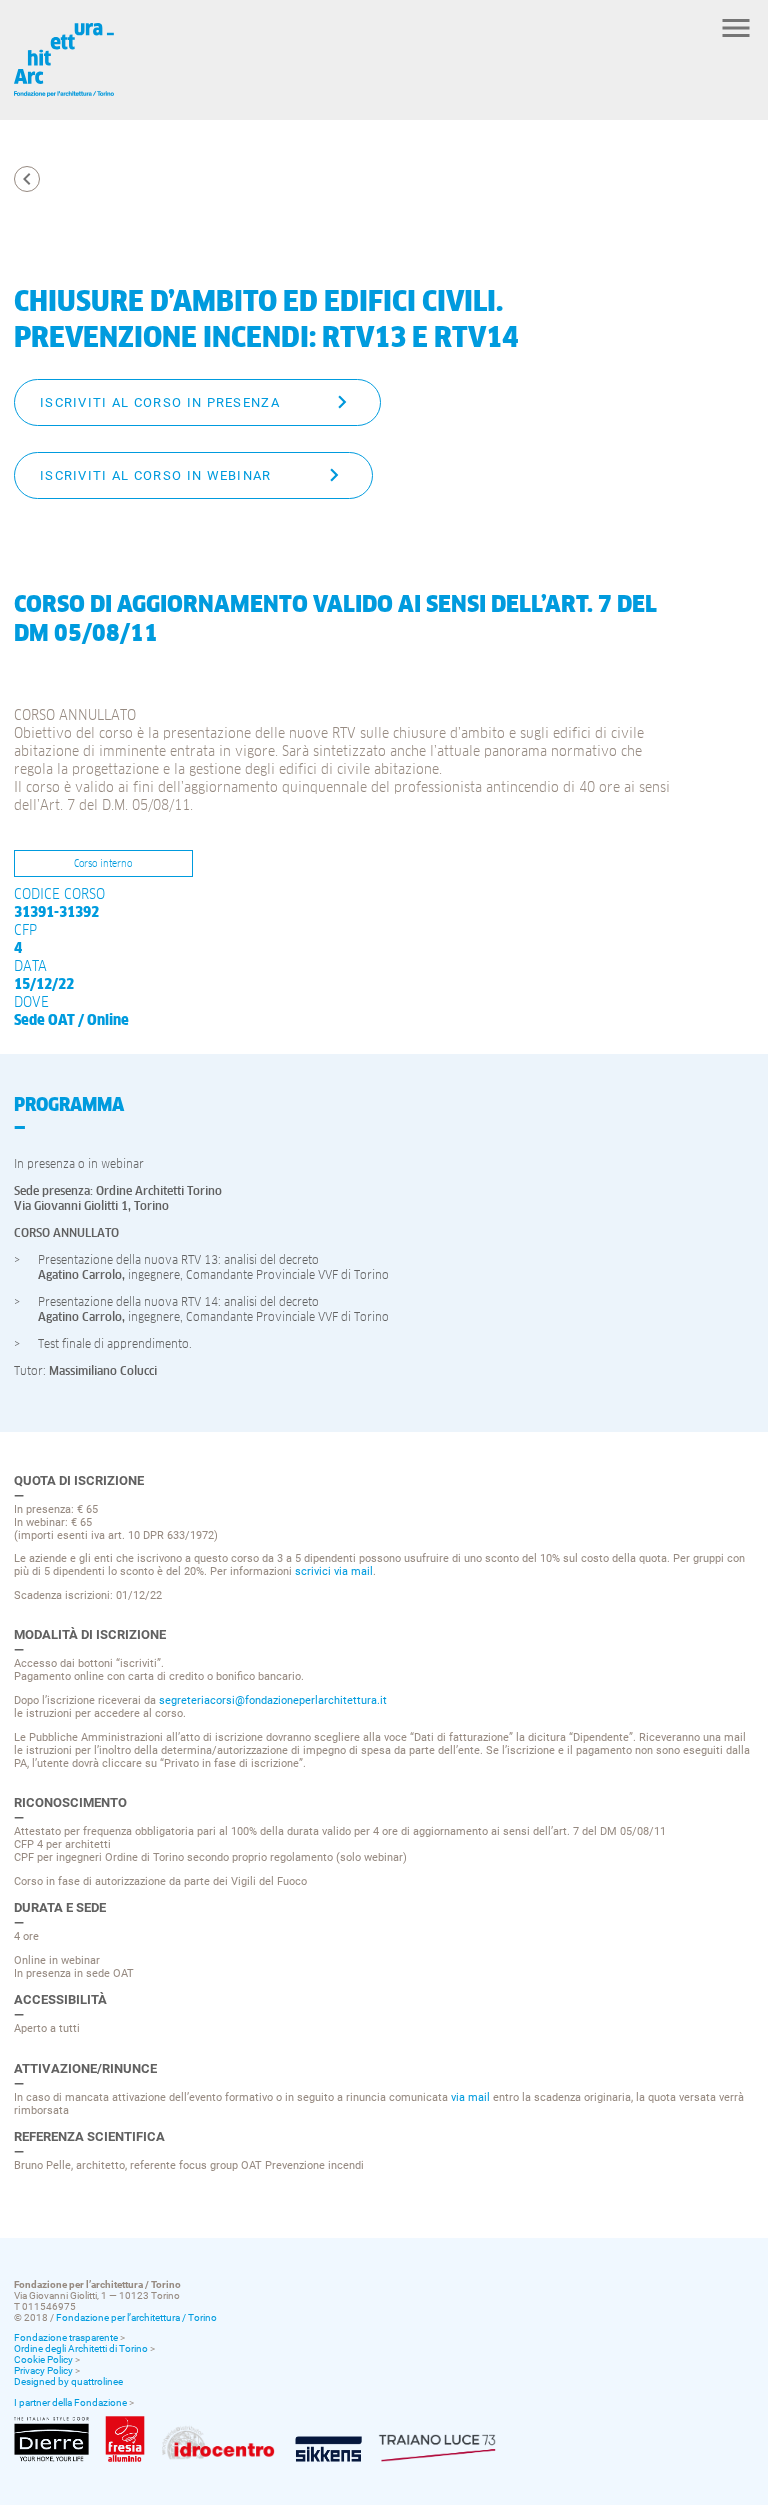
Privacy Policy (43, 2370)
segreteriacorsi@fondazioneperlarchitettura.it (273, 1700)
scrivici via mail (334, 1571)
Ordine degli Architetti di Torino (81, 2348)
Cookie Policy (43, 2359)
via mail (470, 2097)
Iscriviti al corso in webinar (156, 475)
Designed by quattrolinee (68, 2381)
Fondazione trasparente (66, 2337)
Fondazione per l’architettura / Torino (136, 2317)
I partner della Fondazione (70, 2402)
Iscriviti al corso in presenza (160, 402)
